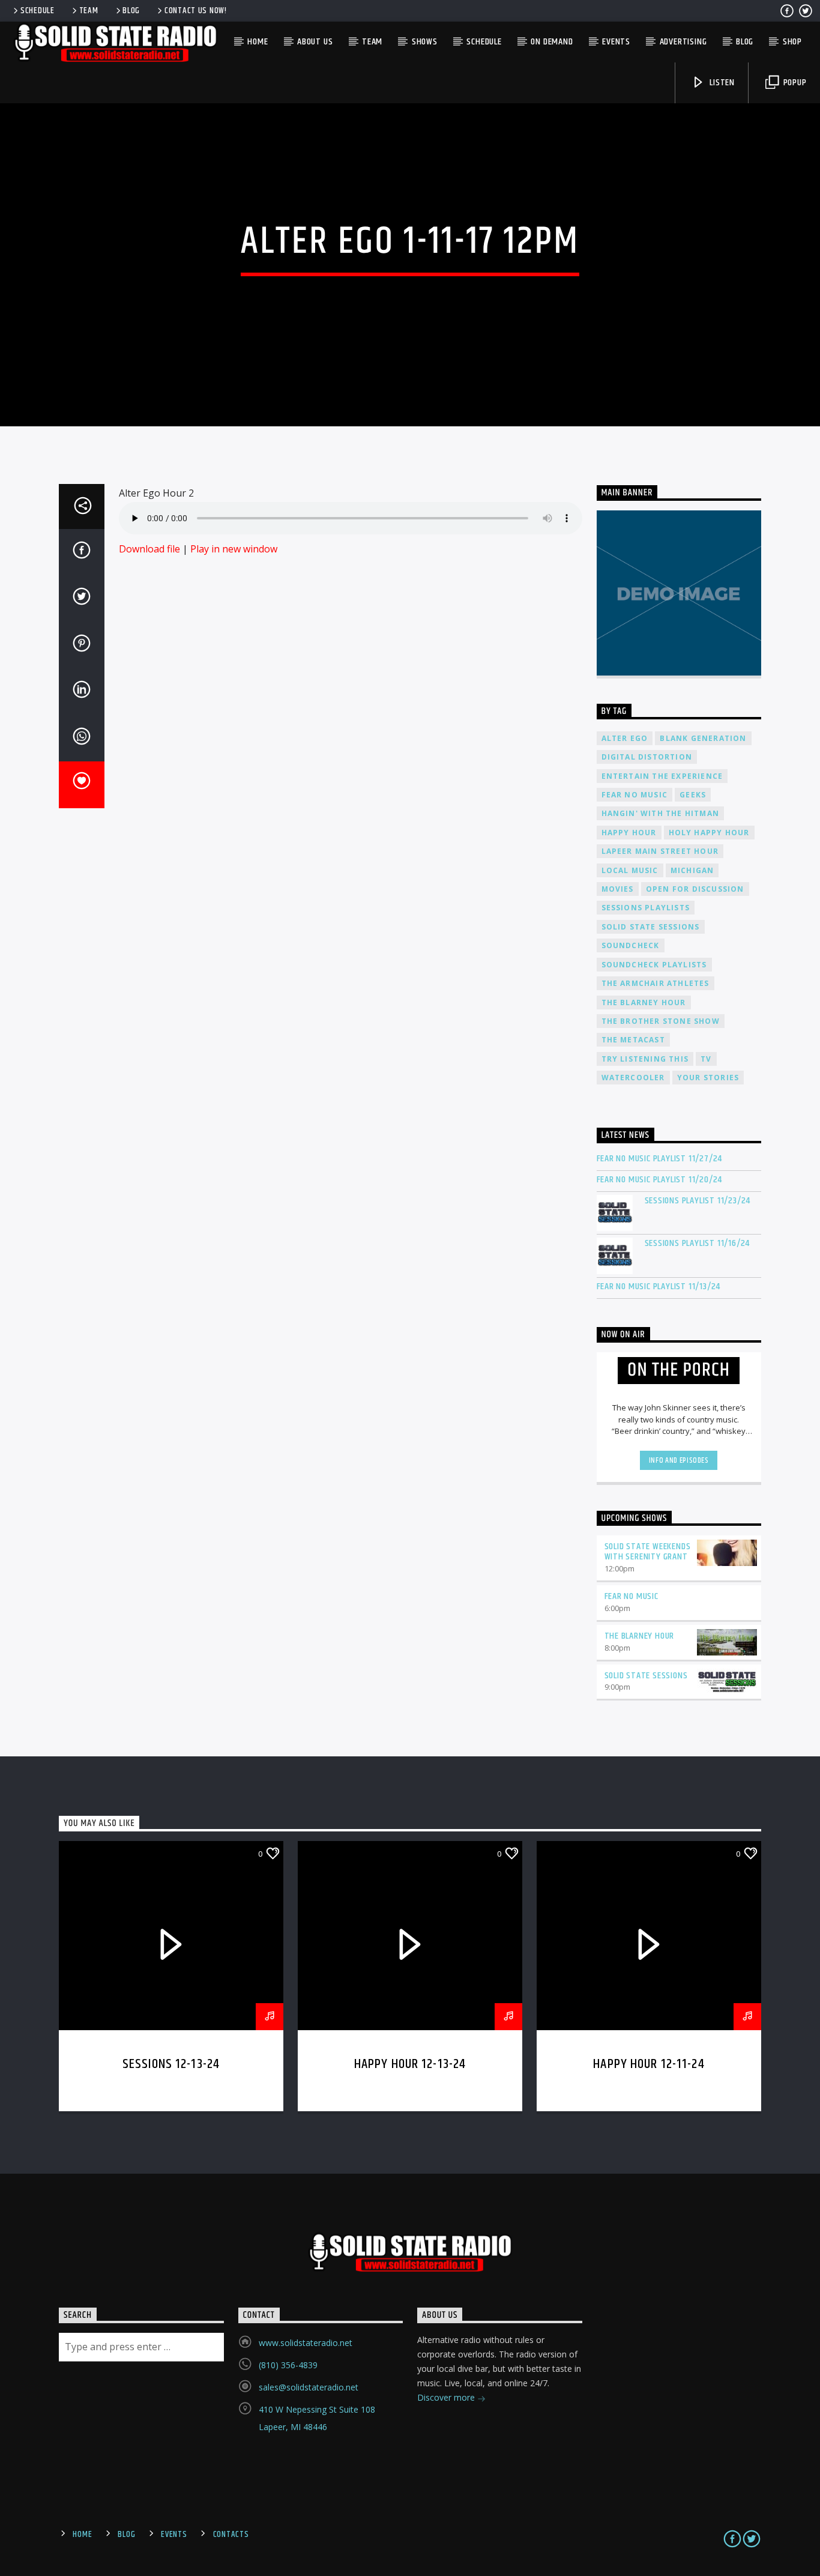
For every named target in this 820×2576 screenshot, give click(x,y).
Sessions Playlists (646, 908)
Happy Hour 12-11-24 (649, 2064)
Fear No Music (635, 795)
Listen (721, 83)
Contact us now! (196, 11)
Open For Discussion (695, 889)
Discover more (447, 2397)
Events (616, 42)
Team (89, 11)
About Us (315, 42)
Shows (425, 42)
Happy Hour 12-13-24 (410, 2064)
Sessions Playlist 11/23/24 (698, 1201)
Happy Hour (629, 833)
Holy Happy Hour (709, 833)
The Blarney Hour (644, 1002)
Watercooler (633, 1078)
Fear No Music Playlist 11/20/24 (660, 1180)
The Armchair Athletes (656, 983)
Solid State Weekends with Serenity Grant (648, 1552)
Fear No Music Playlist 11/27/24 (660, 1159)
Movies (618, 889)
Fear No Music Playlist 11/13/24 (659, 1286)
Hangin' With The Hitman (661, 813)
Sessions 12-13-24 (171, 2064)
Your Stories (708, 1078)
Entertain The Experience (662, 776)
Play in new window (234, 549)
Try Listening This (645, 1059)
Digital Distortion (647, 757)
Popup (794, 83)
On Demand (552, 42)
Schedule (38, 11)
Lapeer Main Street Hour (660, 851)
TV (706, 1059)
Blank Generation (703, 738)
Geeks (693, 795)
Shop (792, 42)
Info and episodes (679, 1460)
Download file (149, 549)
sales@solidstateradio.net (309, 2387)
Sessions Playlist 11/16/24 (698, 1243)
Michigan (692, 870)
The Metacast (633, 1040)
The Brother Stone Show (661, 1021)
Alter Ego (625, 738)
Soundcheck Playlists (654, 965)
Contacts (231, 2535)
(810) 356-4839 (288, 2365)
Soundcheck (631, 945)
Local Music (630, 870)
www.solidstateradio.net (306, 2343)
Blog (131, 11)
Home (258, 42)
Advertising (683, 42)
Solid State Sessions (651, 927)
